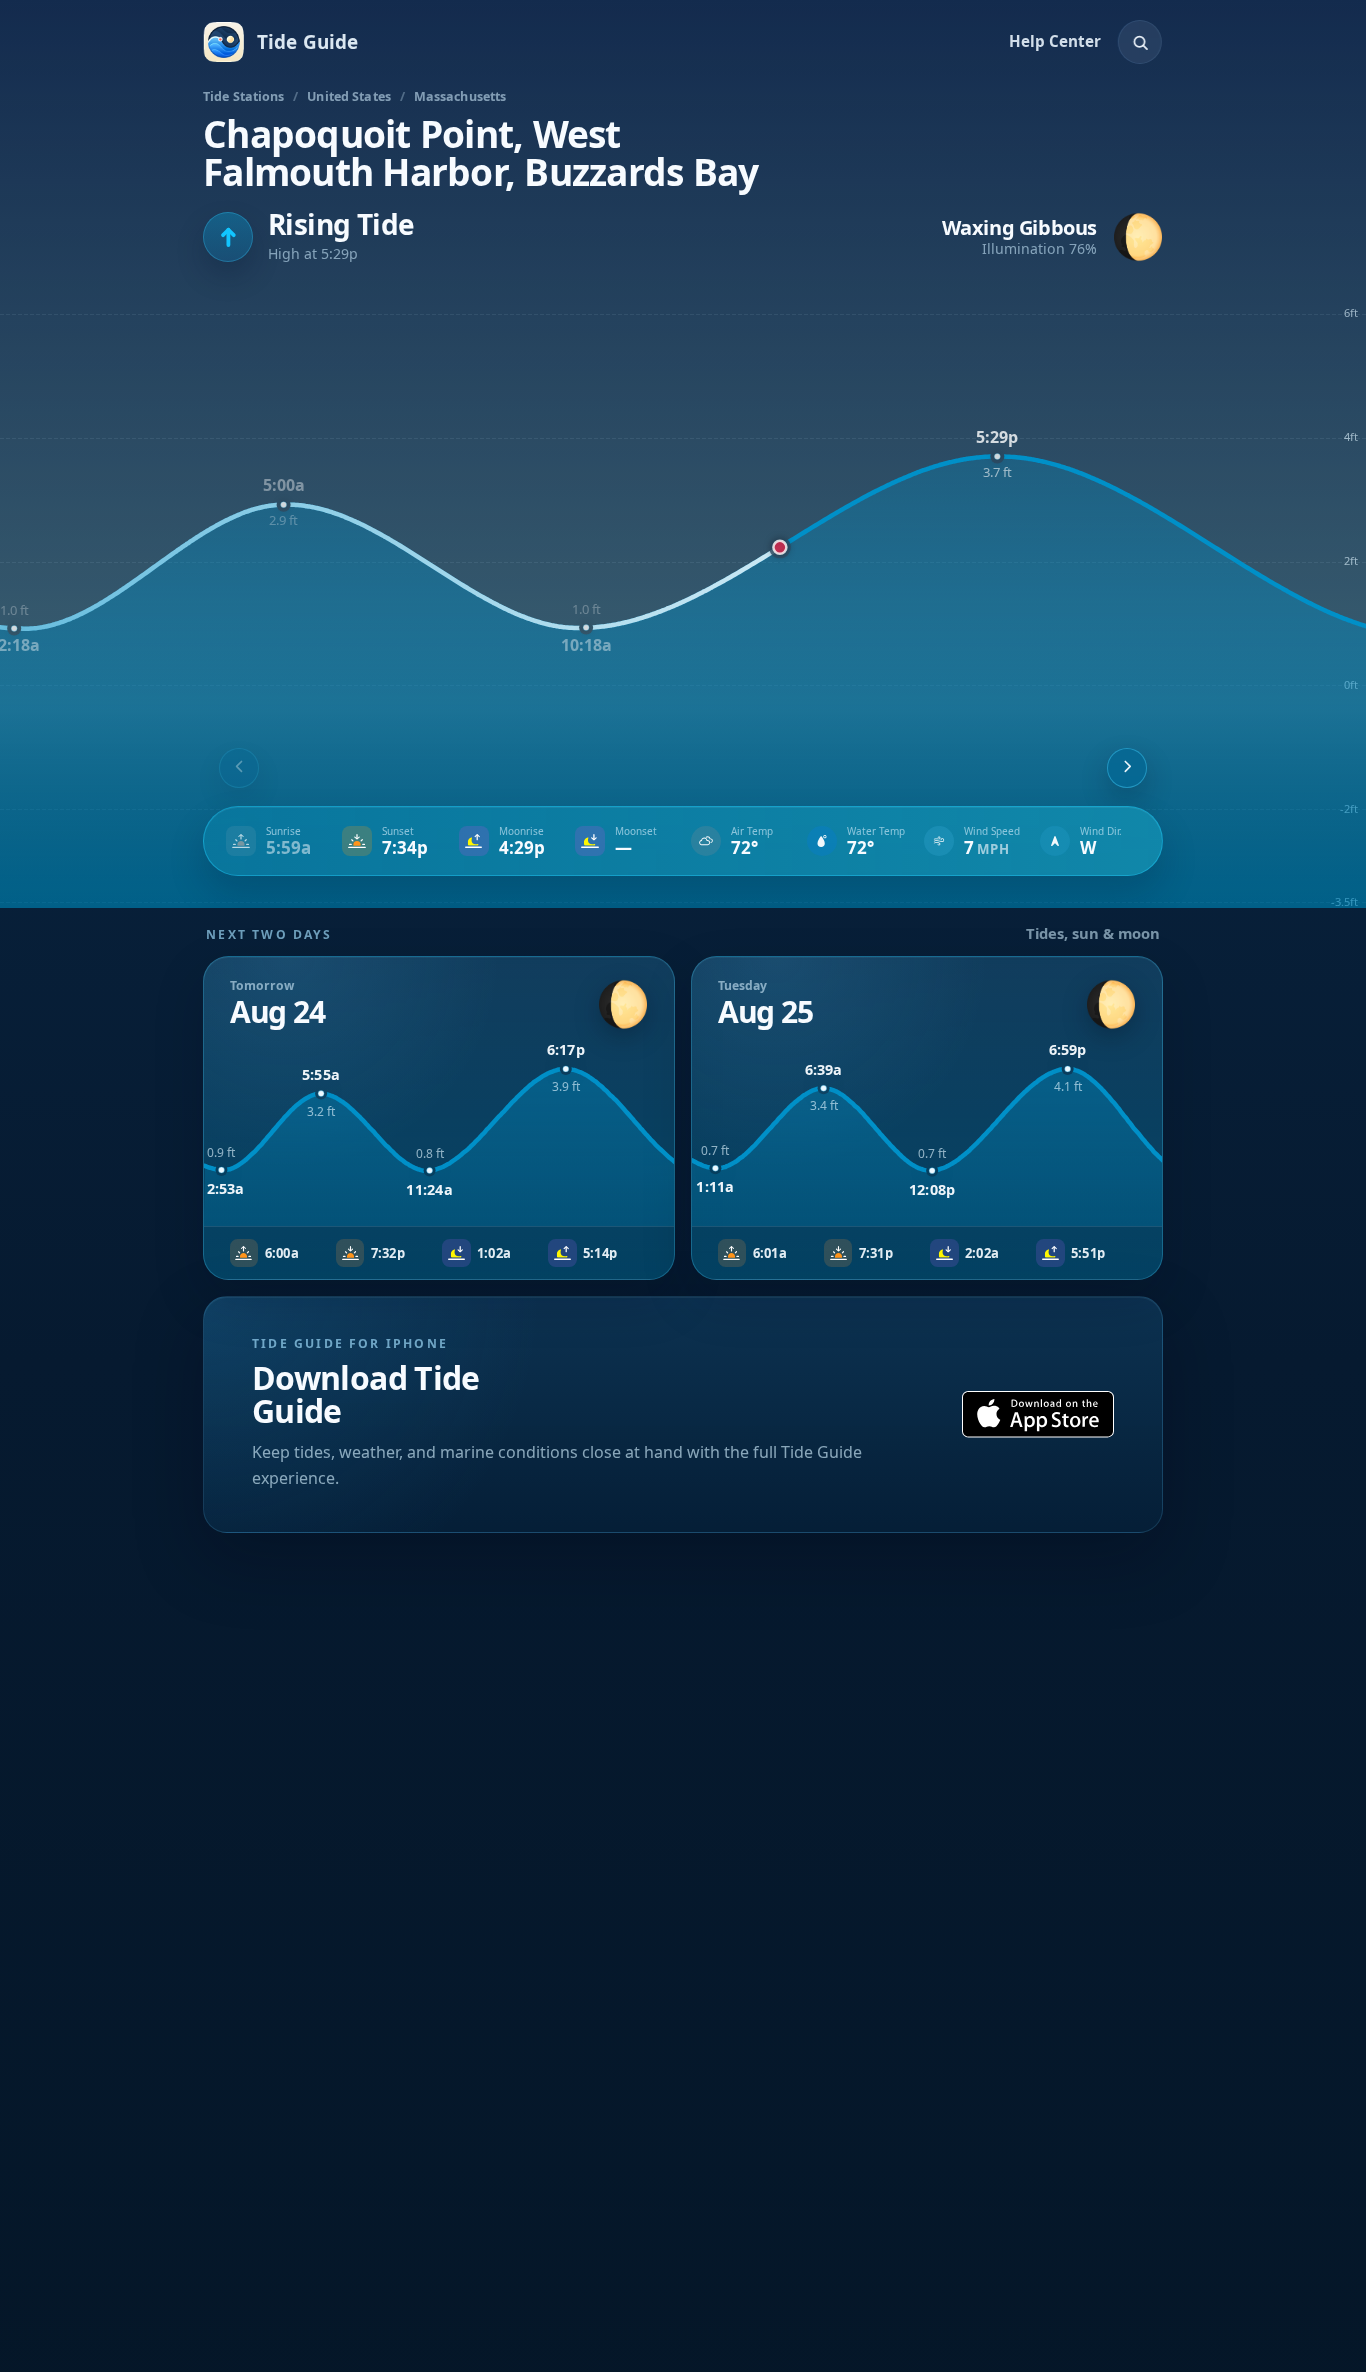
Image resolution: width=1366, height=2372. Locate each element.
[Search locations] (1140, 42)
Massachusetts (460, 96)
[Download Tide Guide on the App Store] (1038, 1414)
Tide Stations (244, 96)
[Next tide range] (1127, 768)
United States (349, 96)
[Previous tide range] (239, 768)
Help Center (1055, 41)
